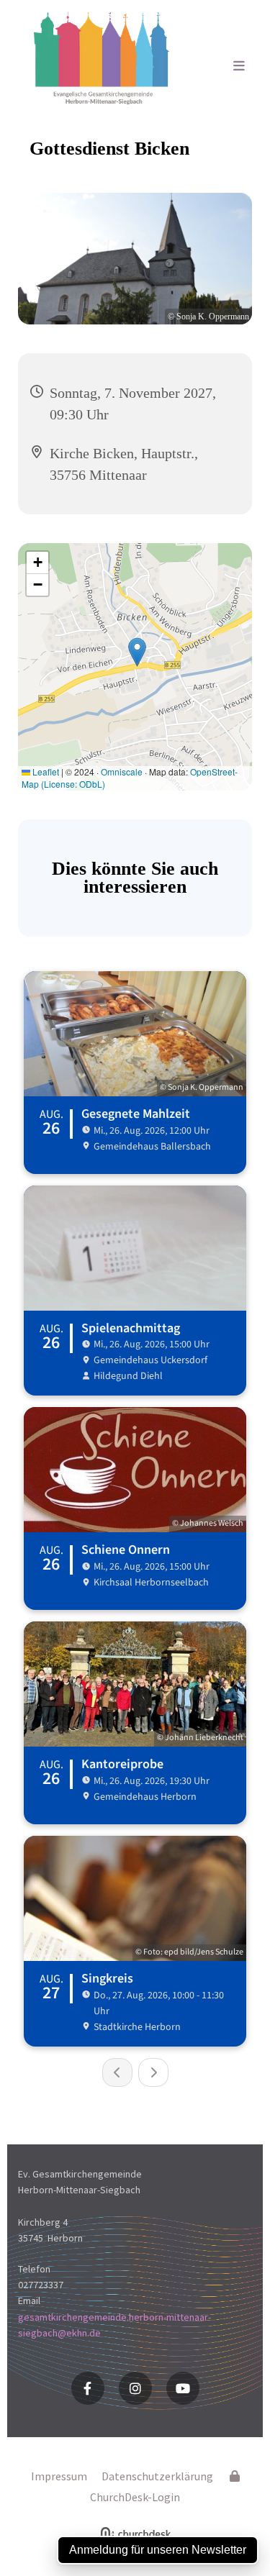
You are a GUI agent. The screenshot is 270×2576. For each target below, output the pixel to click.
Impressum (59, 2476)
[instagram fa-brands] (135, 2388)
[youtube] (183, 2388)
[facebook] (88, 2388)
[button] (225, 67)
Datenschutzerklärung (157, 2476)
